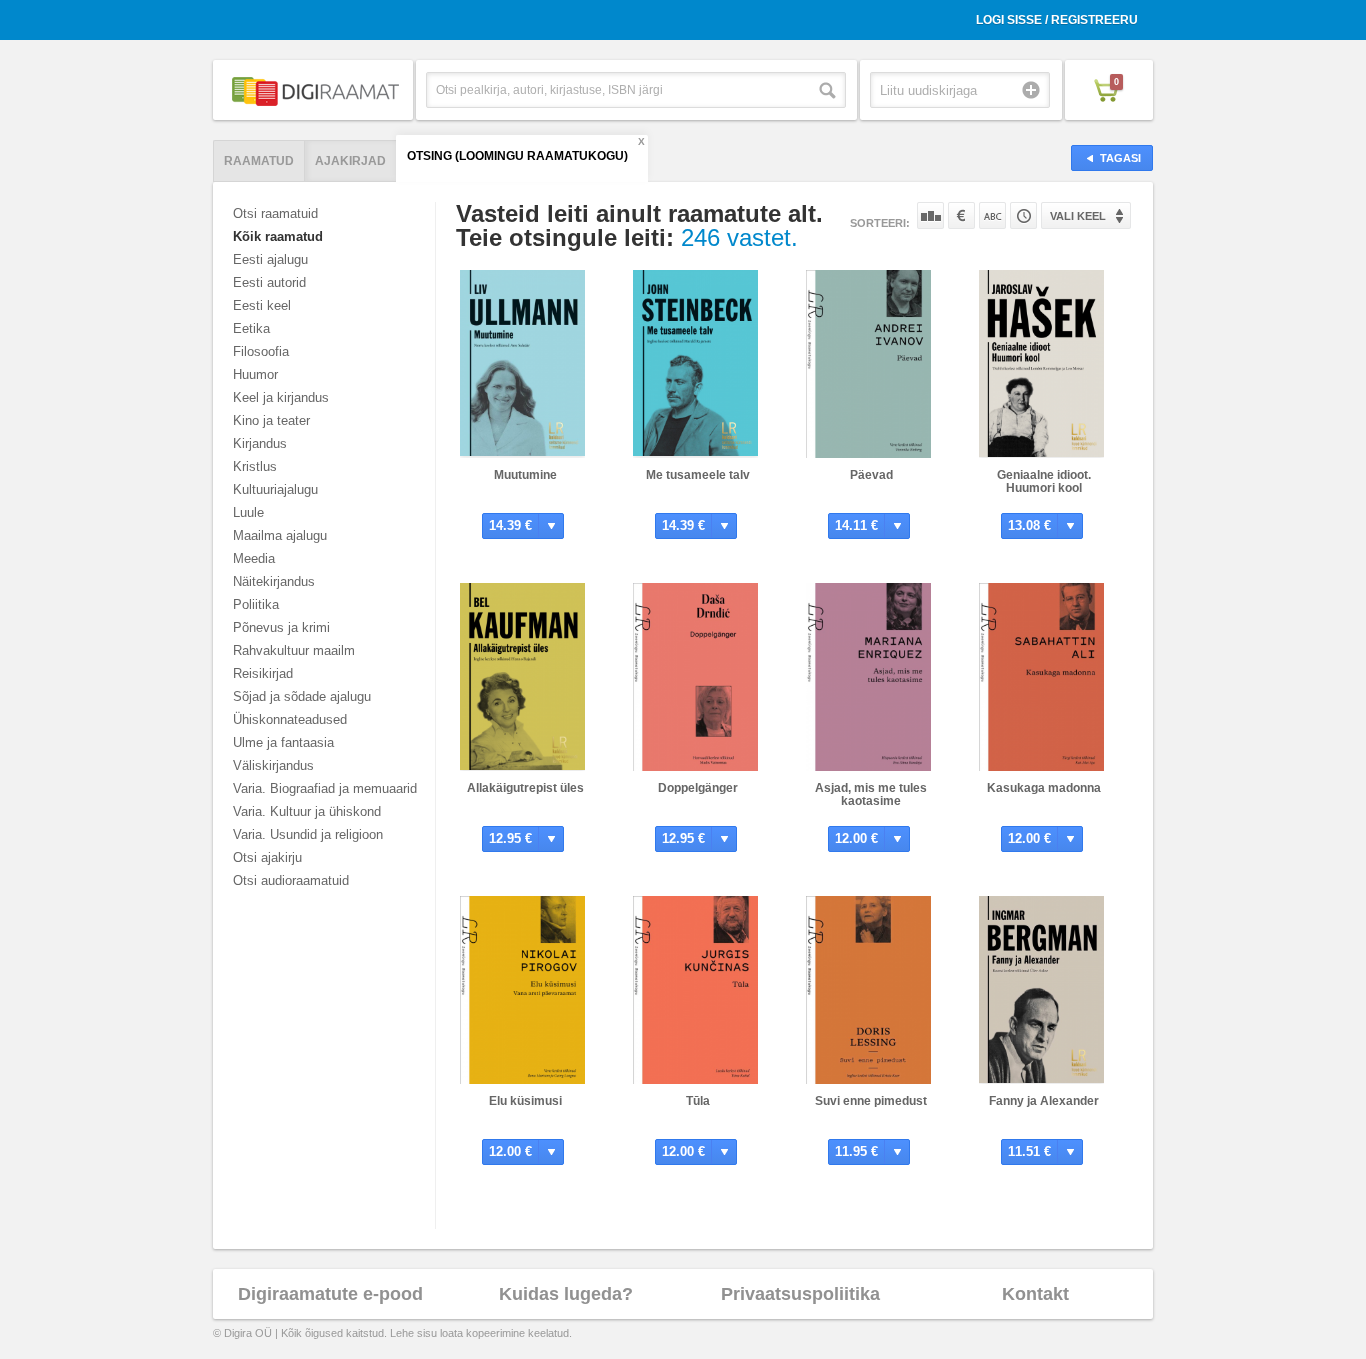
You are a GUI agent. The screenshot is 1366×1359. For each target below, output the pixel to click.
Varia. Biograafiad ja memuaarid (325, 788)
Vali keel (1078, 216)
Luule (248, 512)
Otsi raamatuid (275, 213)
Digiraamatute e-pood (330, 1294)
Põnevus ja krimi (281, 627)
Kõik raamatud (278, 236)
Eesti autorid (269, 282)
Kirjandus (260, 443)
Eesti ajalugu (270, 259)
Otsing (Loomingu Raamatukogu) (517, 156)
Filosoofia (261, 351)
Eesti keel (262, 305)
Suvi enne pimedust (871, 1101)
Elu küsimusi (525, 1101)
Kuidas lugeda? (566, 1294)
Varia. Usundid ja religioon (308, 834)
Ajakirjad (350, 161)
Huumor (255, 374)
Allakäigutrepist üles (525, 788)
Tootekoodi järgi (1023, 215)
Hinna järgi (961, 215)
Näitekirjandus (274, 581)
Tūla (698, 1101)
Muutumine (525, 475)
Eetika (251, 328)
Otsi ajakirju (267, 857)
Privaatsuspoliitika (800, 1294)
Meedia (254, 558)
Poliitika (256, 604)
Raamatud (259, 161)
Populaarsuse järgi (930, 215)
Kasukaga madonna (1044, 788)
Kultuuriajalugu (275, 489)
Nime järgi (992, 215)
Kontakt (1035, 1294)
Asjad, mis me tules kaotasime (871, 794)
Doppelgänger (698, 788)
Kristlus (255, 466)
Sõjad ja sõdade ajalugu (302, 696)
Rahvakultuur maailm (294, 650)
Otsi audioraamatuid (291, 880)
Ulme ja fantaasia (283, 742)
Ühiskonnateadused (290, 719)
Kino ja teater (271, 420)
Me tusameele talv (698, 475)
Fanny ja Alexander (1044, 1101)
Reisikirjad (263, 673)
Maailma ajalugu (280, 535)
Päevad (871, 475)
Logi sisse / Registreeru (1057, 20)
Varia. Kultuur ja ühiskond (307, 811)
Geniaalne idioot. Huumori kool (1044, 481)
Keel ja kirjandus (281, 397)
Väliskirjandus (273, 765)
